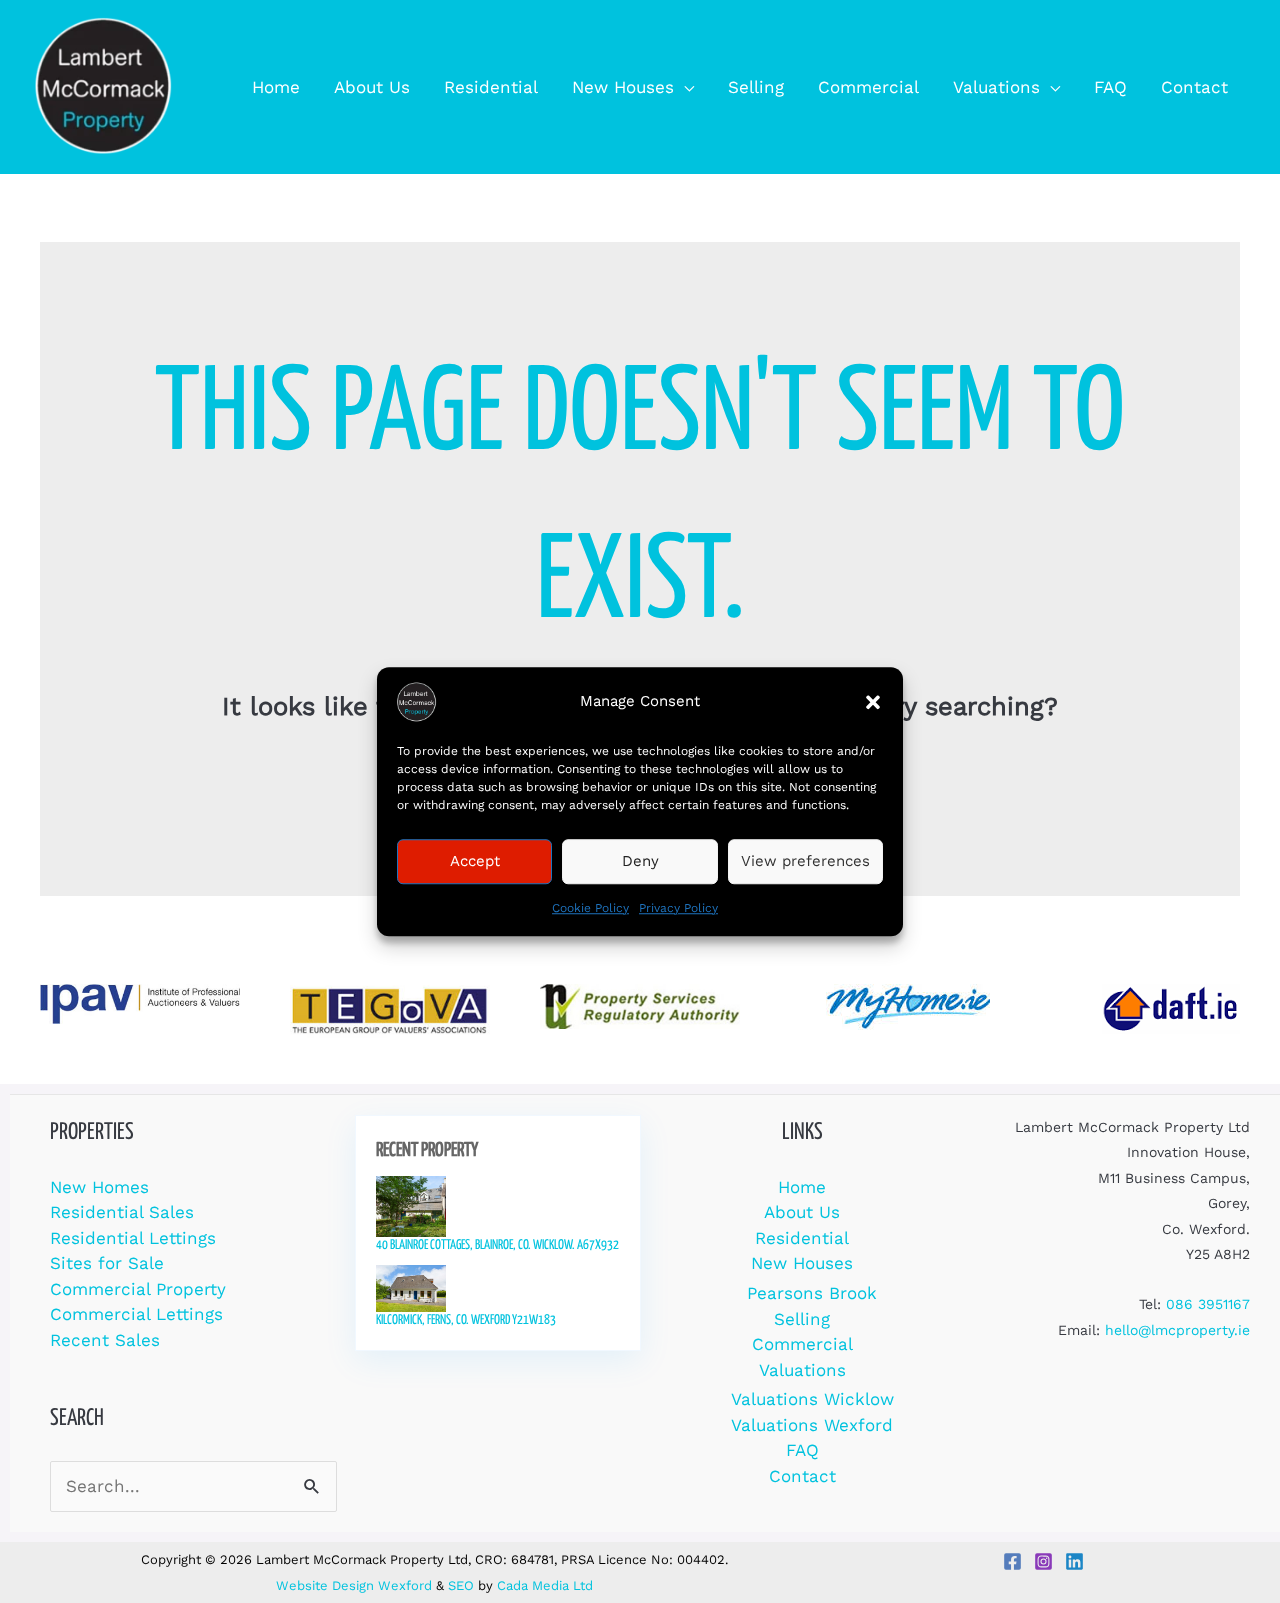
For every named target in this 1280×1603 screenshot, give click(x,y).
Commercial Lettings (136, 1314)
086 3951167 (1208, 1304)
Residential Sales (122, 1212)
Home (802, 1187)
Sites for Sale (107, 1263)
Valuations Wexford (812, 1425)
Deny (640, 861)
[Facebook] (1012, 1561)
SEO (461, 1585)
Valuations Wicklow (812, 1399)
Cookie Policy (590, 908)
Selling (802, 1319)
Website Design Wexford (354, 1585)
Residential (802, 1238)
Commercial (802, 1344)
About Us (802, 1212)
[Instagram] (1043, 1561)
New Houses (802, 1263)
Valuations (802, 1370)
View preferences (805, 861)
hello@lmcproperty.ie (1177, 1330)
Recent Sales (105, 1340)
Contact (802, 1476)
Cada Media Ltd (545, 1585)
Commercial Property (138, 1289)
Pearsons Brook (812, 1293)
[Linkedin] (1074, 1561)
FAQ (802, 1450)
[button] (873, 702)
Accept (475, 861)
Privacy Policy (678, 908)
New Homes (99, 1187)
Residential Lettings (133, 1238)
